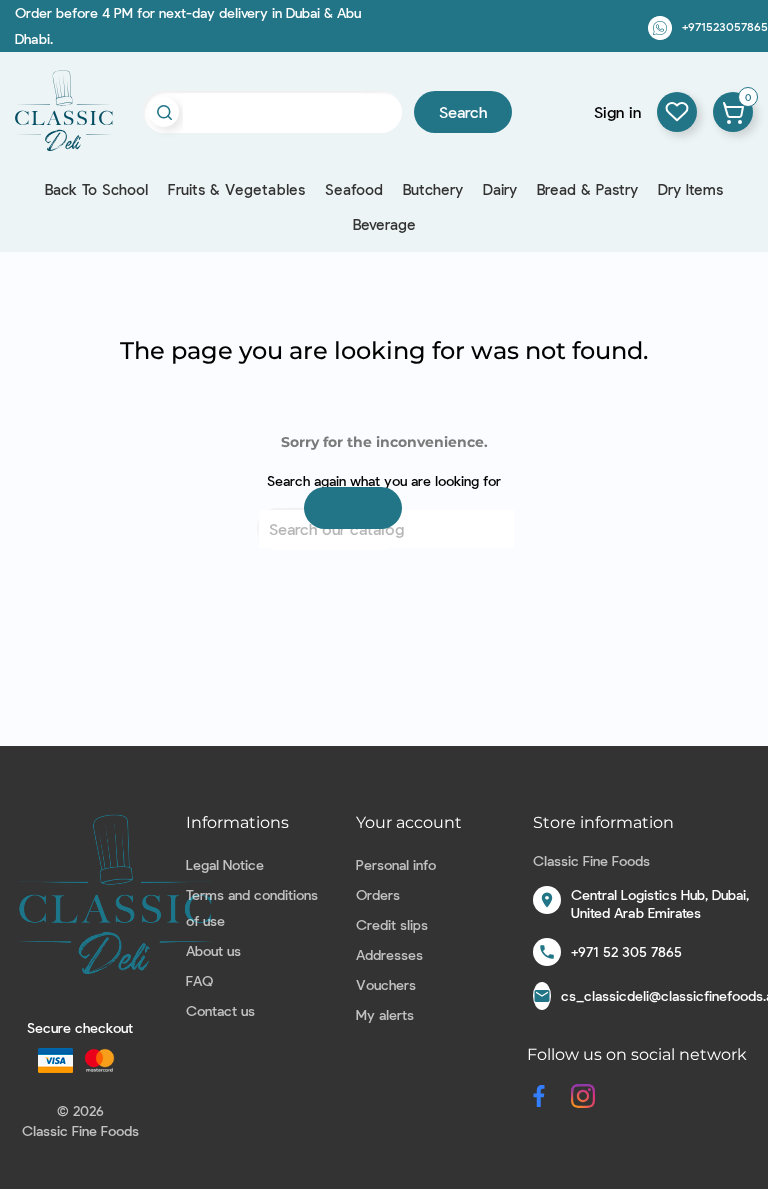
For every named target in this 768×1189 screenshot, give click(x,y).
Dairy (500, 189)
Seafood (354, 189)
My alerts (385, 1014)
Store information (603, 822)
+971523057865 (725, 26)
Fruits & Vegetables (236, 189)
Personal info (396, 864)
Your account (409, 822)
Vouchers (386, 984)
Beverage (384, 224)
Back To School (96, 189)
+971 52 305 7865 (626, 951)
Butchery (433, 189)
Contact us (220, 1010)
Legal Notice (225, 864)
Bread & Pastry (587, 189)
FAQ (199, 980)
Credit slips (392, 924)
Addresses (389, 954)
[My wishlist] (677, 112)
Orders (378, 894)
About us (213, 950)
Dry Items (690, 189)
